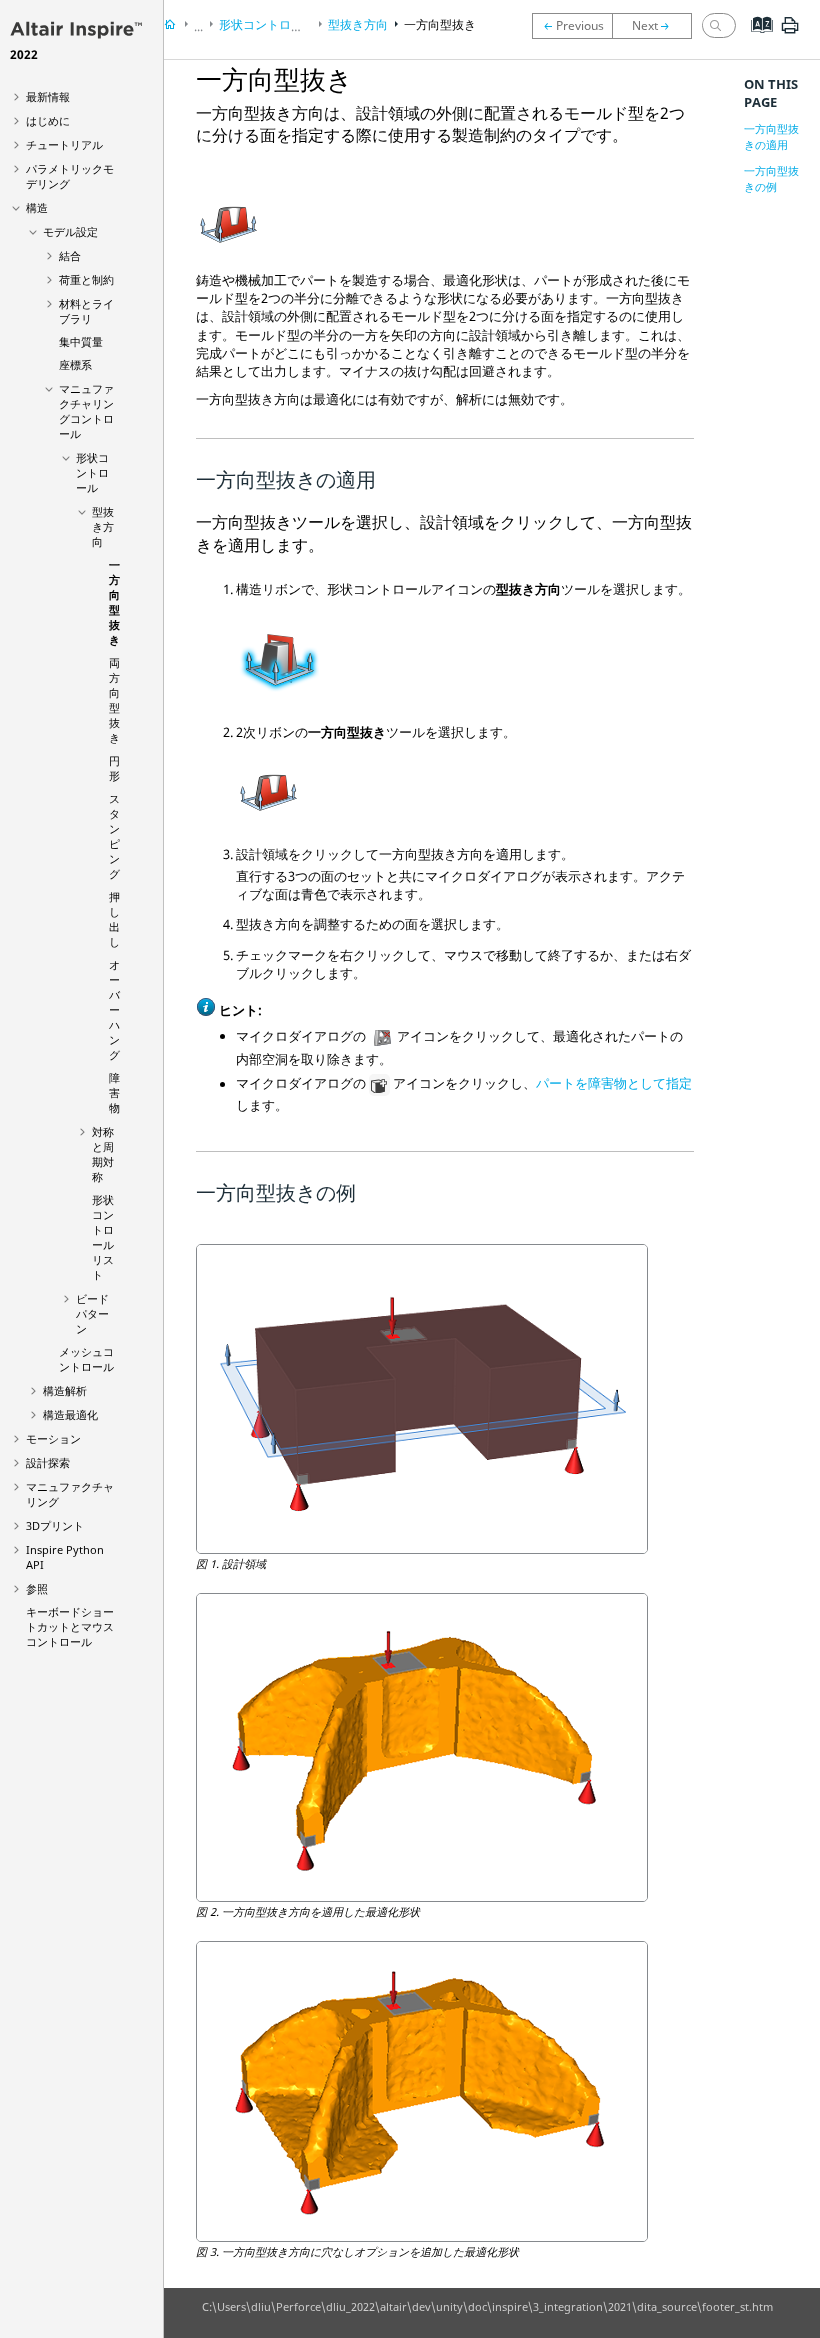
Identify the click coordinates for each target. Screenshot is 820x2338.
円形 (114, 768)
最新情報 (48, 96)
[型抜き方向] (572, 26)
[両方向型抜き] (657, 26)
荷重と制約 (86, 279)
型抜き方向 (103, 526)
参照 (37, 1588)
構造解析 (65, 1390)
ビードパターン (92, 1313)
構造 (37, 207)
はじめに (48, 120)
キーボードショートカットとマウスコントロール (70, 1626)
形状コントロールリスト (103, 1237)
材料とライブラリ (86, 311)
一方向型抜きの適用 (771, 136)
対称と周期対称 (103, 1154)
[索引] (755, 40)
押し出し (114, 919)
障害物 (114, 1092)
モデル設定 (70, 231)
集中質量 (81, 341)
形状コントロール (92, 472)
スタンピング (114, 836)
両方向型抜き (114, 700)
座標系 (75, 364)
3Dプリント (55, 1525)
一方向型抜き (114, 602)
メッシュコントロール (86, 1359)
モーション (53, 1438)
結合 (70, 255)
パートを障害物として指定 (614, 1084)
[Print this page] (790, 33)
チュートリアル (64, 144)
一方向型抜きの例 (771, 178)
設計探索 (48, 1462)
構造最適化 (70, 1414)
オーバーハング (114, 1009)
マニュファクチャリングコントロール (86, 411)
